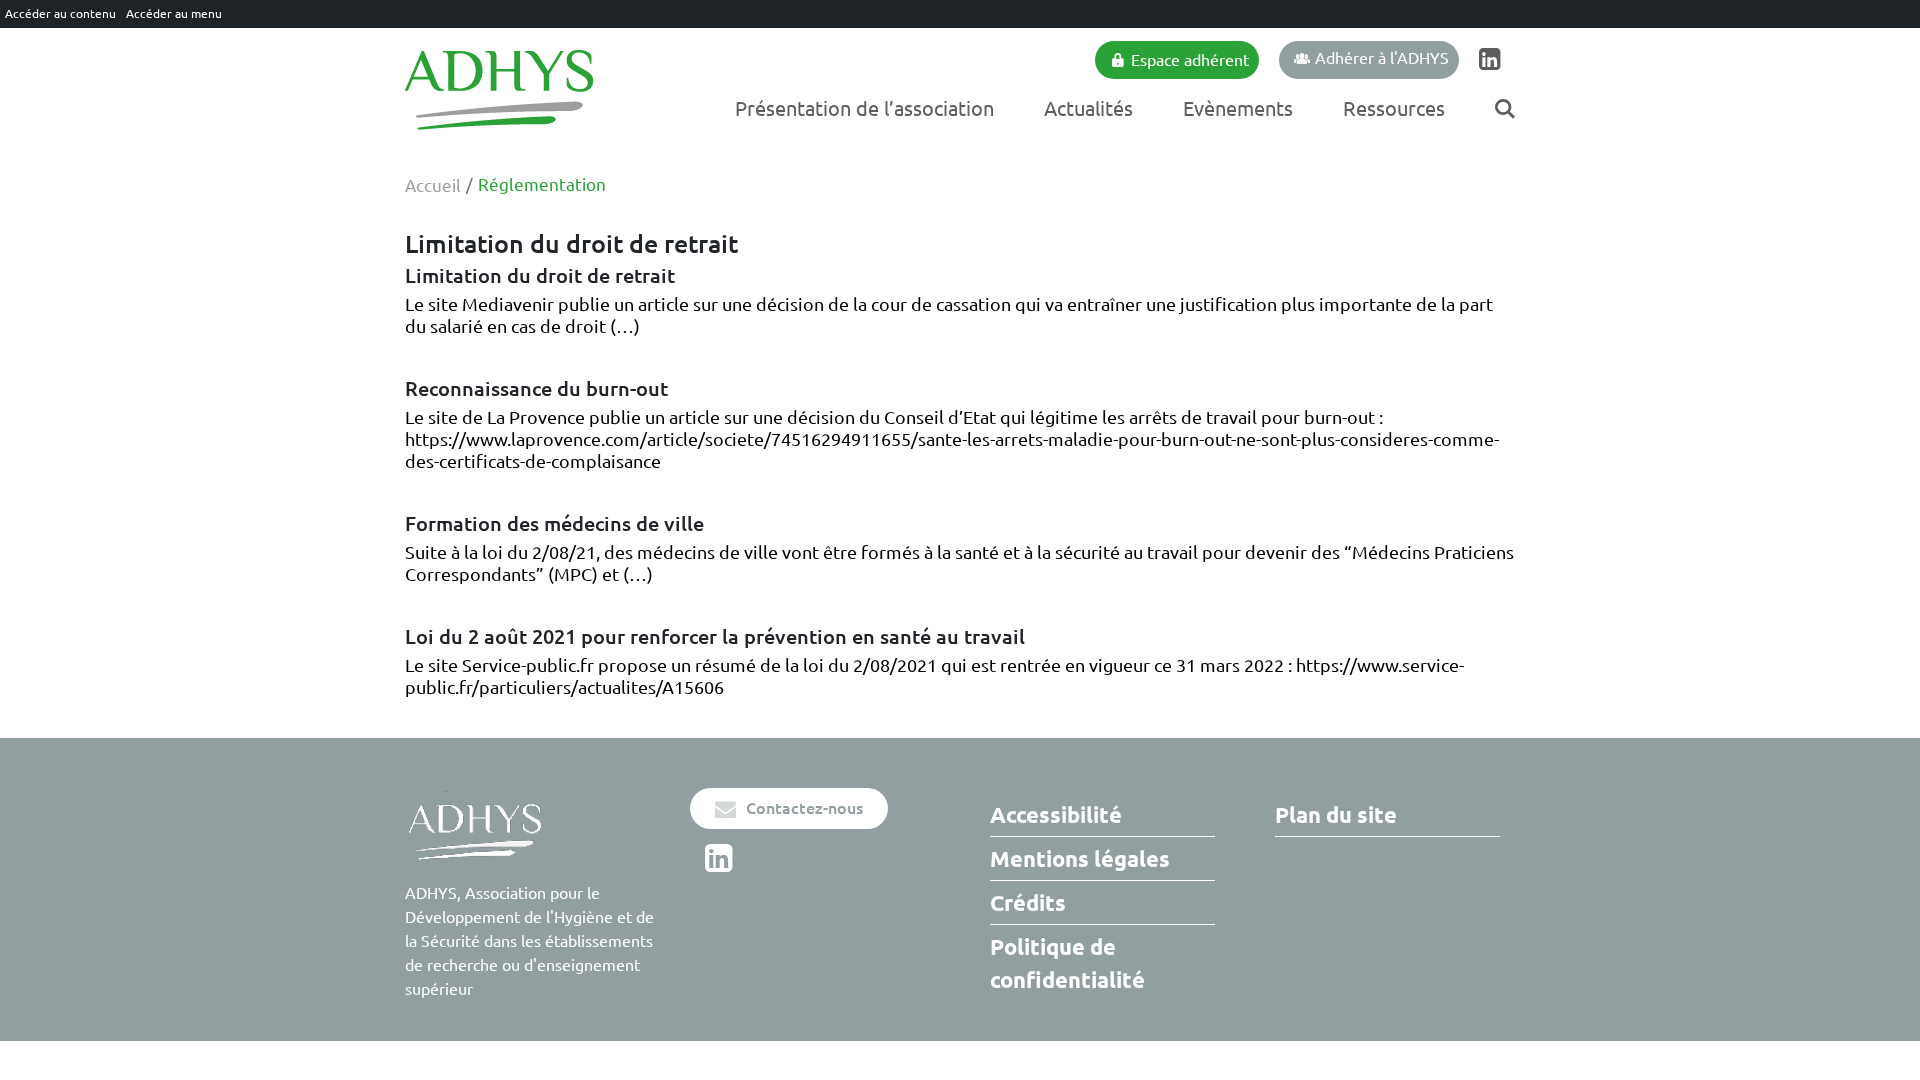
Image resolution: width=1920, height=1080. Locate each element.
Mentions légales (1080, 858)
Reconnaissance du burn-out (536, 388)
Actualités (1088, 108)
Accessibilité (1056, 814)
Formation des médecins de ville (554, 523)
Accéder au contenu (60, 13)
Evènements (1238, 108)
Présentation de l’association (864, 108)
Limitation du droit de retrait (540, 275)
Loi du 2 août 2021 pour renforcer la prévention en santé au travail (715, 636)
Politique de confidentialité (1067, 963)
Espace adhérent (1190, 60)
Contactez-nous (804, 808)
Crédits (1028, 902)
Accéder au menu (174, 13)
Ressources (1394, 108)
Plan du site (1336, 814)
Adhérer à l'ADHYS (1382, 58)
